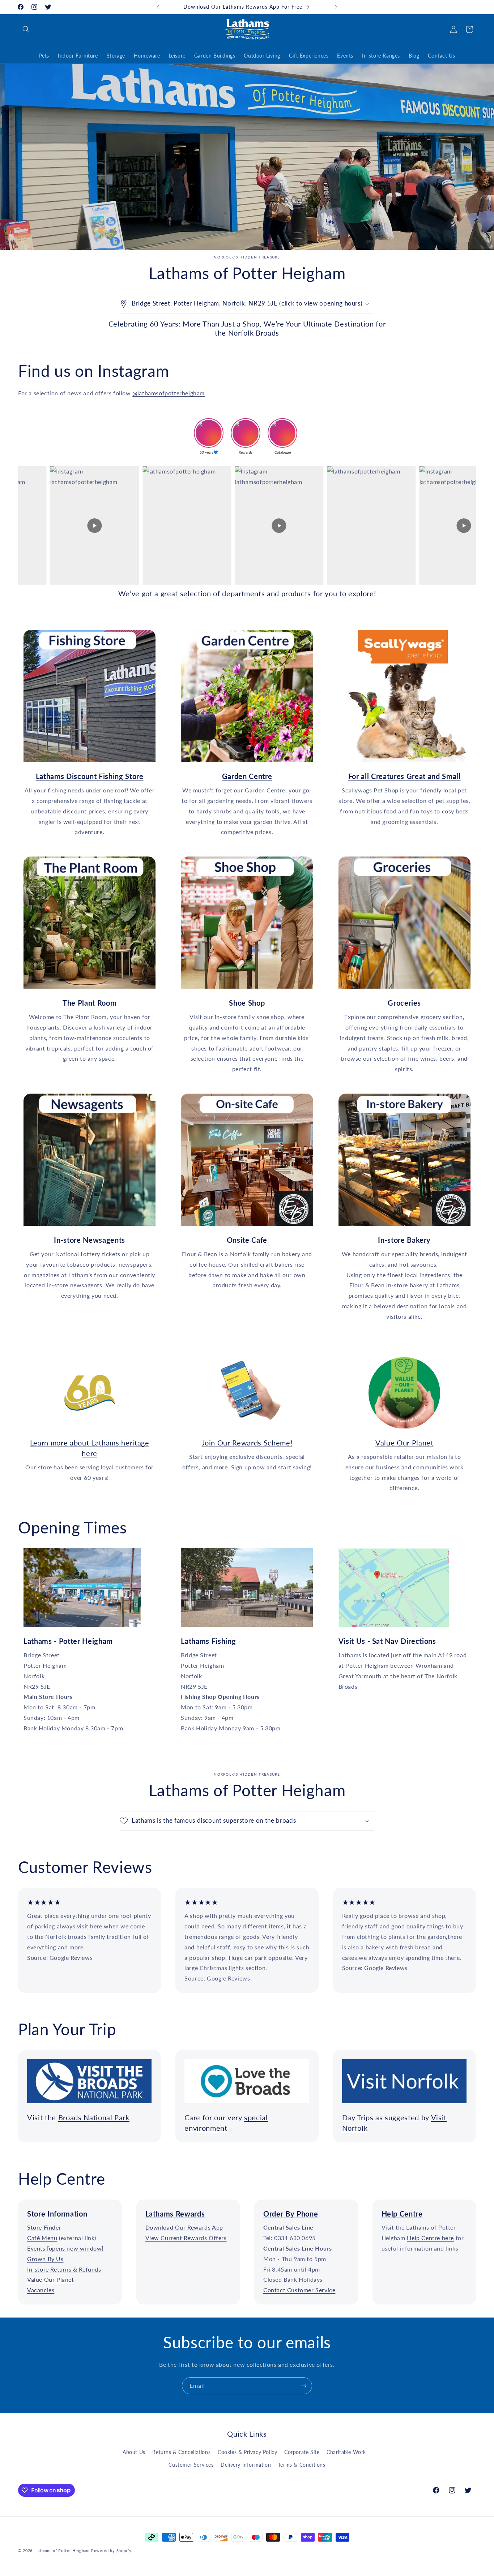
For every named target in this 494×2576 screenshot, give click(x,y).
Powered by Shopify (111, 2550)
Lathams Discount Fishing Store (84, 635)
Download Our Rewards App (184, 2228)
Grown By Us (45, 2259)
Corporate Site (302, 2452)
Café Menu (42, 2238)
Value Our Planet (404, 1443)
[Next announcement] (336, 7)
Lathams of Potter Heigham (63, 2550)
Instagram (133, 371)
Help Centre (61, 2179)
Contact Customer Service (299, 2290)
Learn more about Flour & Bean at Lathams (242, 1098)
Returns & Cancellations (181, 2452)
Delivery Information (246, 2465)
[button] (26, 29)
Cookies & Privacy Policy (247, 2452)
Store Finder (44, 2228)
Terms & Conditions (302, 2465)
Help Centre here (430, 2238)
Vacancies (41, 2290)
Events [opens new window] (65, 2248)
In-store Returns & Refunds (64, 2269)
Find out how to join (242, 1362)
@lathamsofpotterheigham (169, 393)
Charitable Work (346, 2452)
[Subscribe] (304, 2386)
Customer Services (191, 2465)
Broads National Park (94, 2117)
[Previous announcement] (158, 7)
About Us (134, 2452)
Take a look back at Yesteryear (85, 1362)
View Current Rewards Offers (186, 2238)
